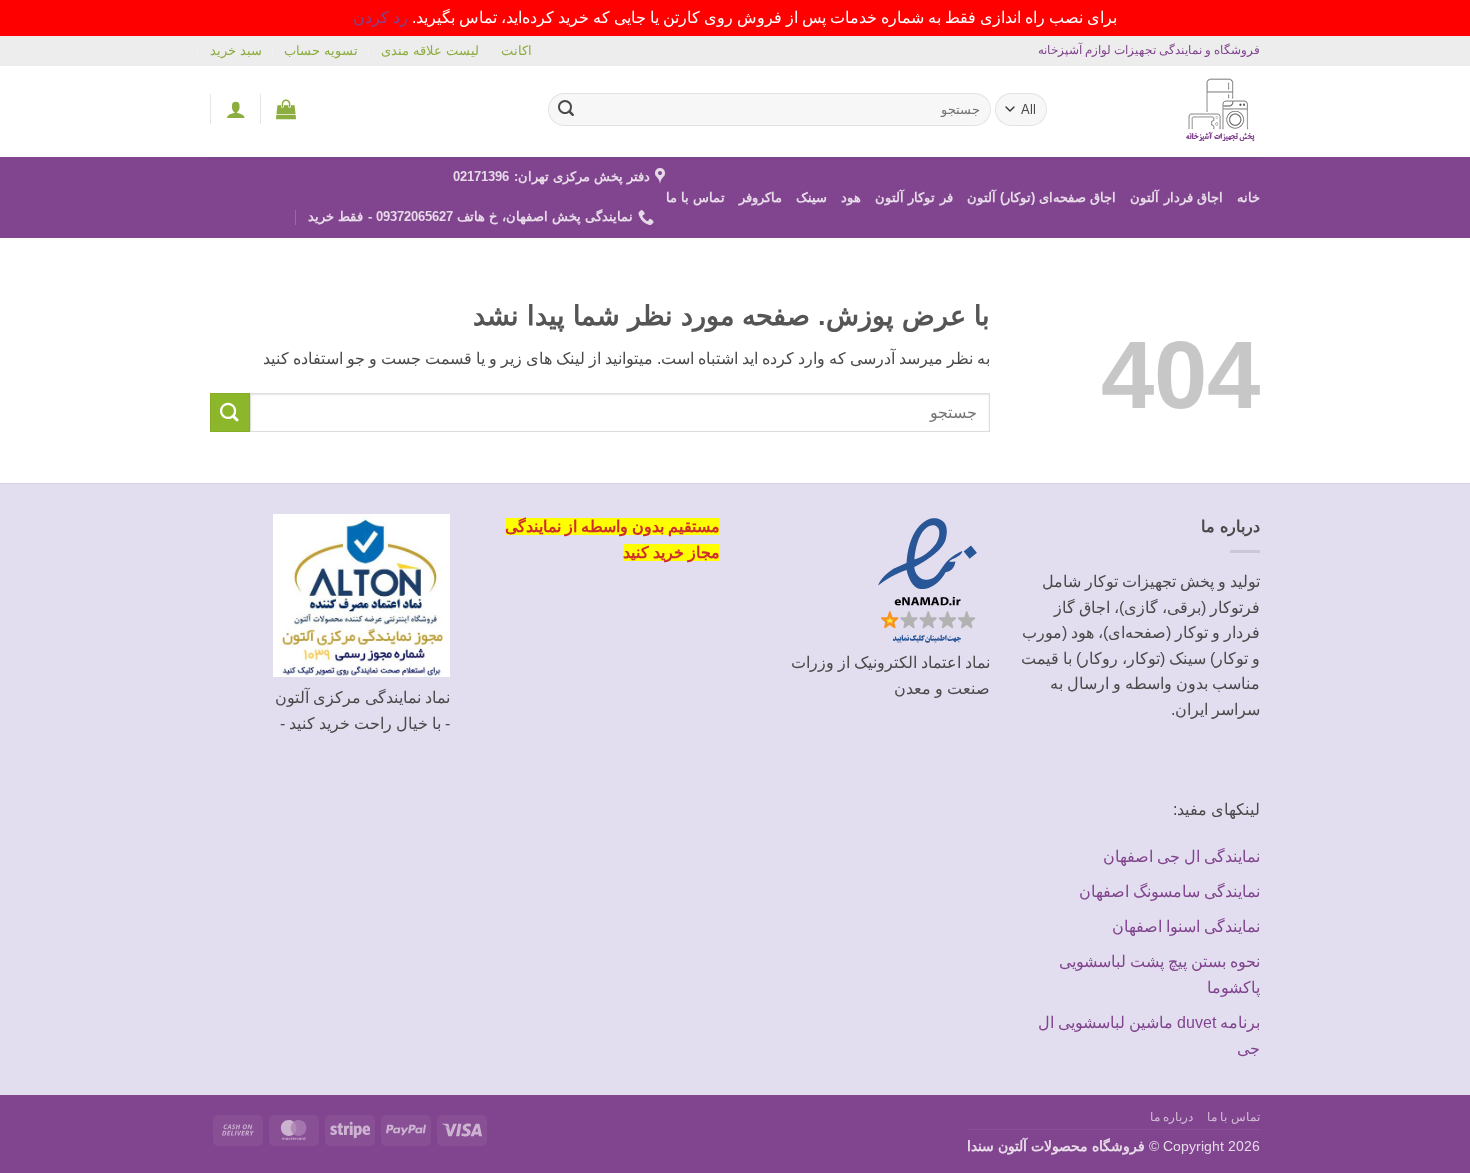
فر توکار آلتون (914, 197)
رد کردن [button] (380, 17)
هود (851, 197)
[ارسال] (567, 109)
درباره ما (1172, 1117)
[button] (286, 109)
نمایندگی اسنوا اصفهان (1186, 926)
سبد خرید (236, 50)
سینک (811, 197)
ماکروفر (760, 197)
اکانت (516, 50)
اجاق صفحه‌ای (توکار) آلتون (1042, 197)
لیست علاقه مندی (430, 50)
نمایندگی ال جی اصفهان (1181, 856)
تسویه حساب (321, 50)
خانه (1248, 197)
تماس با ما (696, 197)
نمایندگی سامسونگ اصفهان (1169, 891)
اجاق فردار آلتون (1176, 197)
